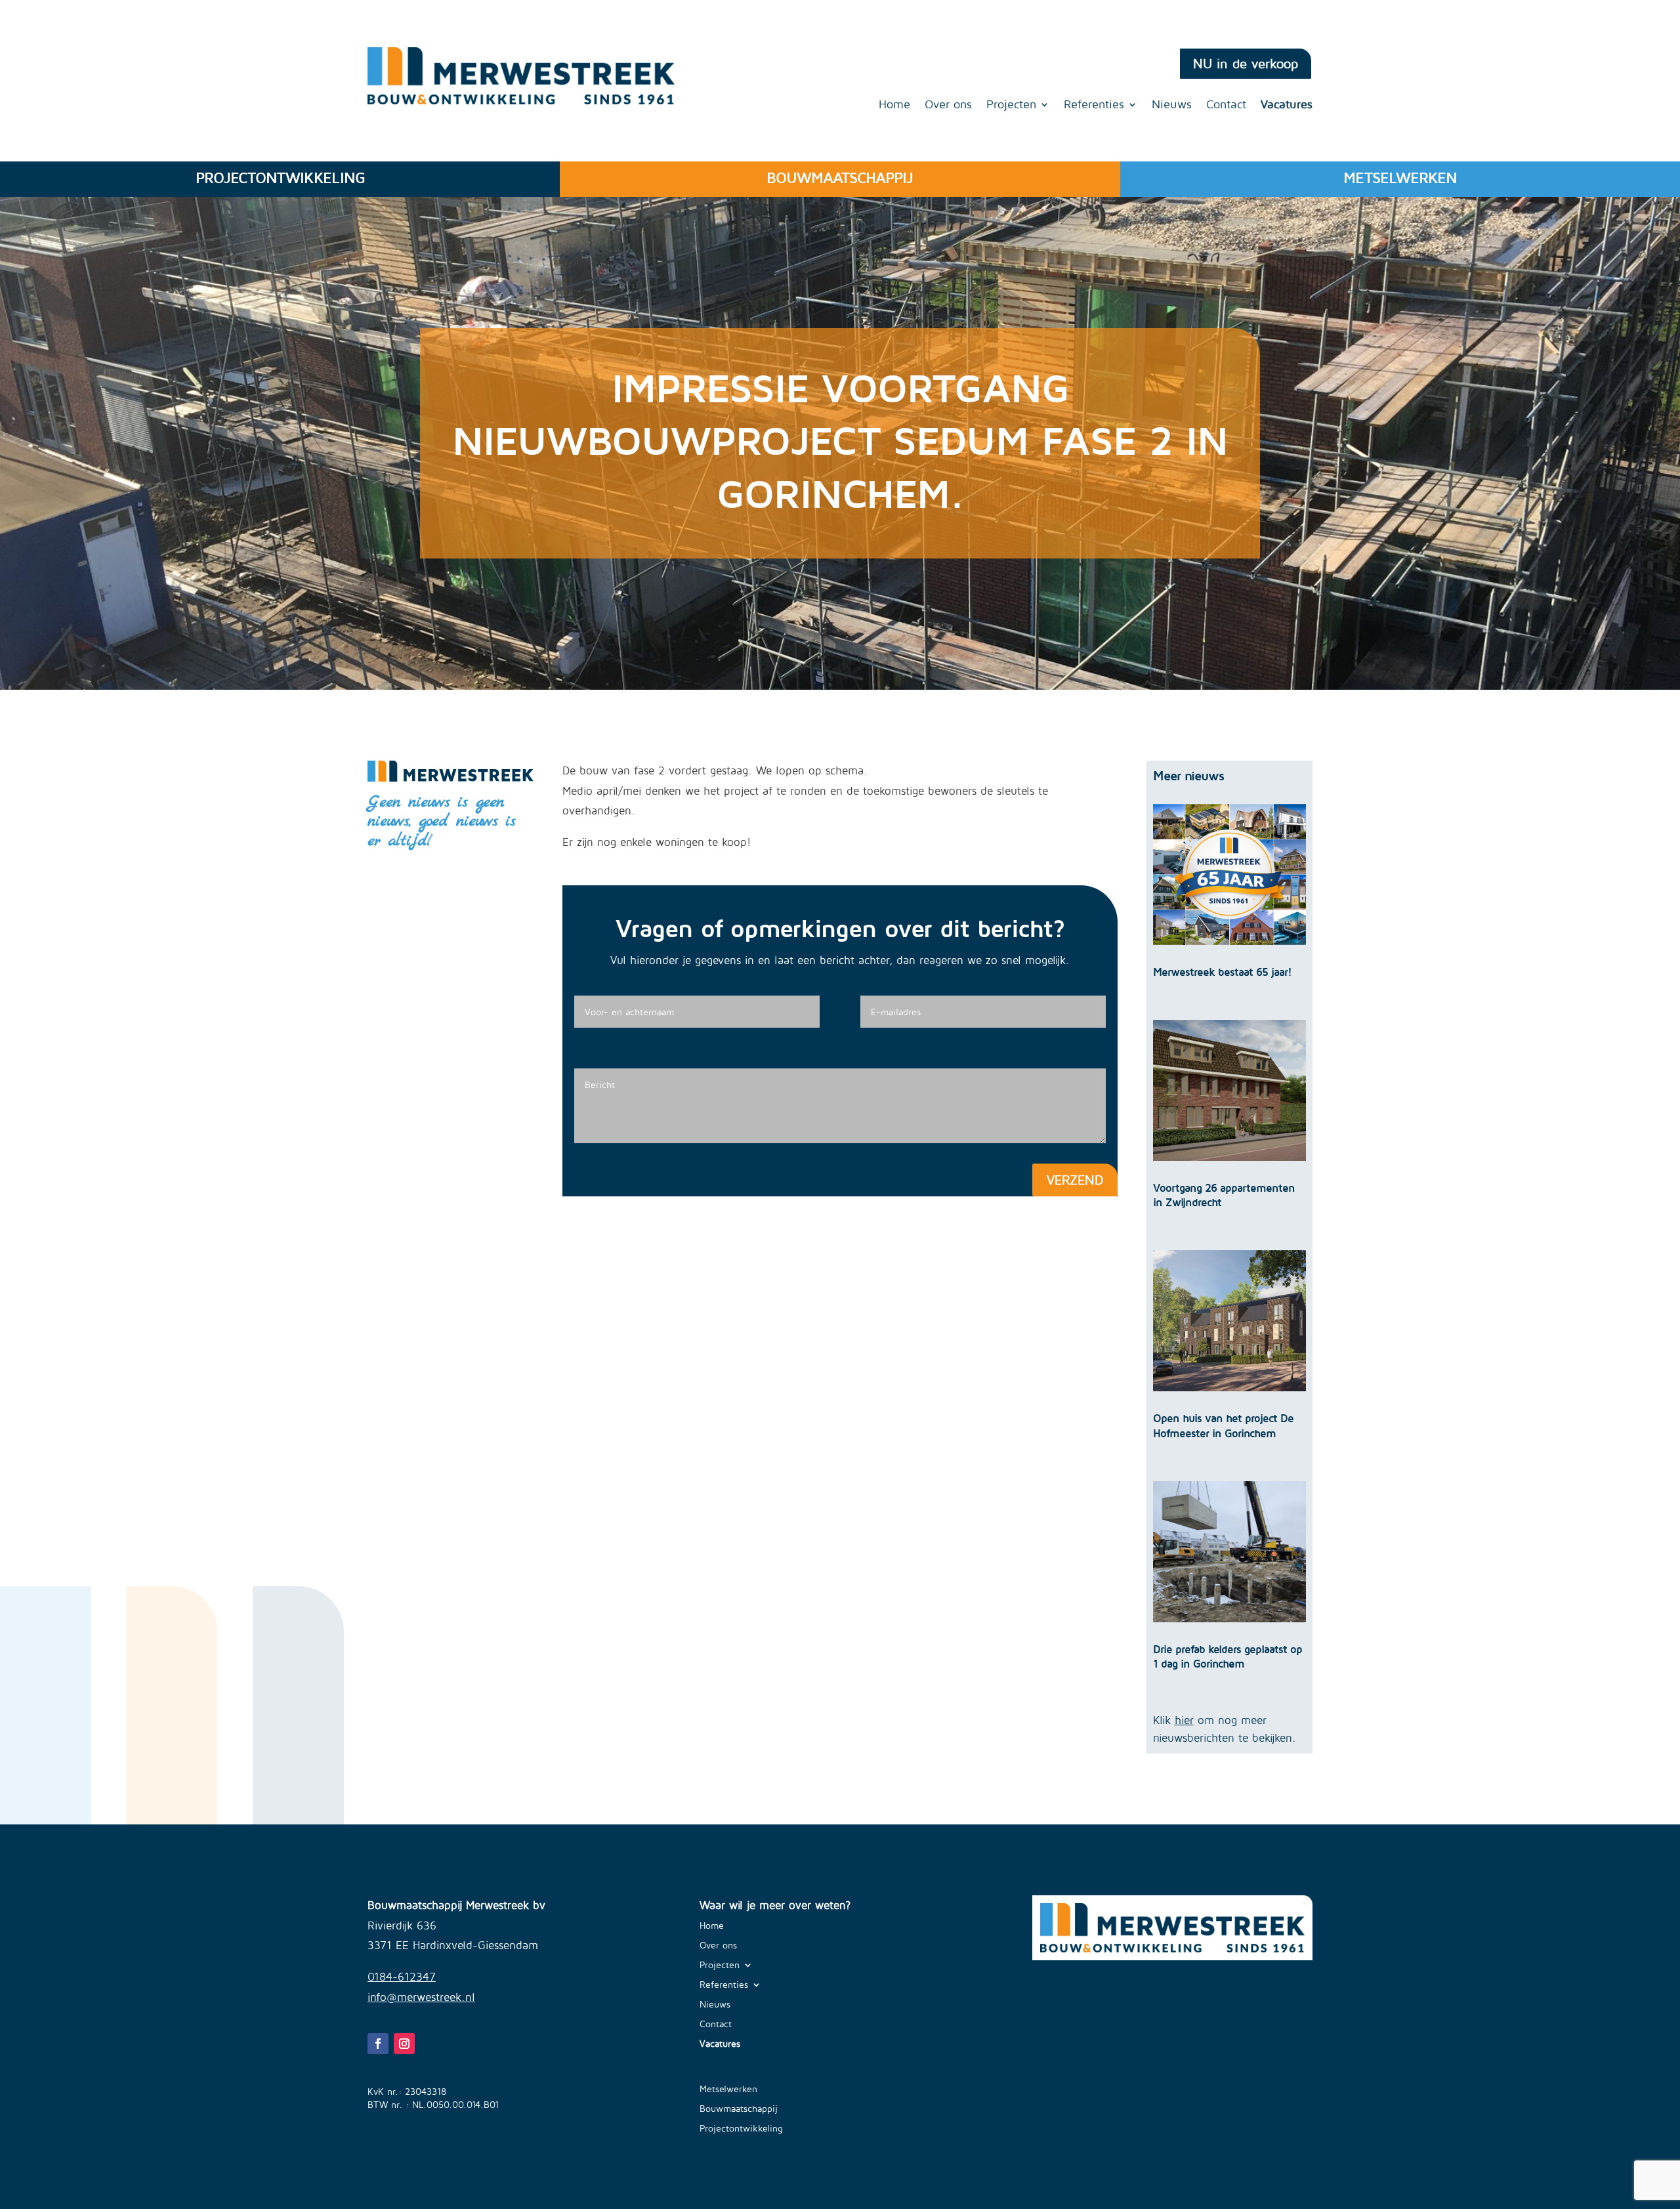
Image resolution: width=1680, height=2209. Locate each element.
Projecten (1011, 105)
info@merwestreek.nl (421, 1997)
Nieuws (1172, 105)
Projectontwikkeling (741, 2129)
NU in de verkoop (1246, 63)
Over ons (948, 105)
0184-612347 (402, 1977)
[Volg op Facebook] (378, 2044)
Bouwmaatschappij (739, 2109)
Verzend (1075, 1180)
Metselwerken (728, 2089)
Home (894, 105)
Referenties (1094, 105)
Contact (1226, 105)
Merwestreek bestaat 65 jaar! (1222, 972)
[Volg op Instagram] (404, 2044)
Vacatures (1287, 105)
